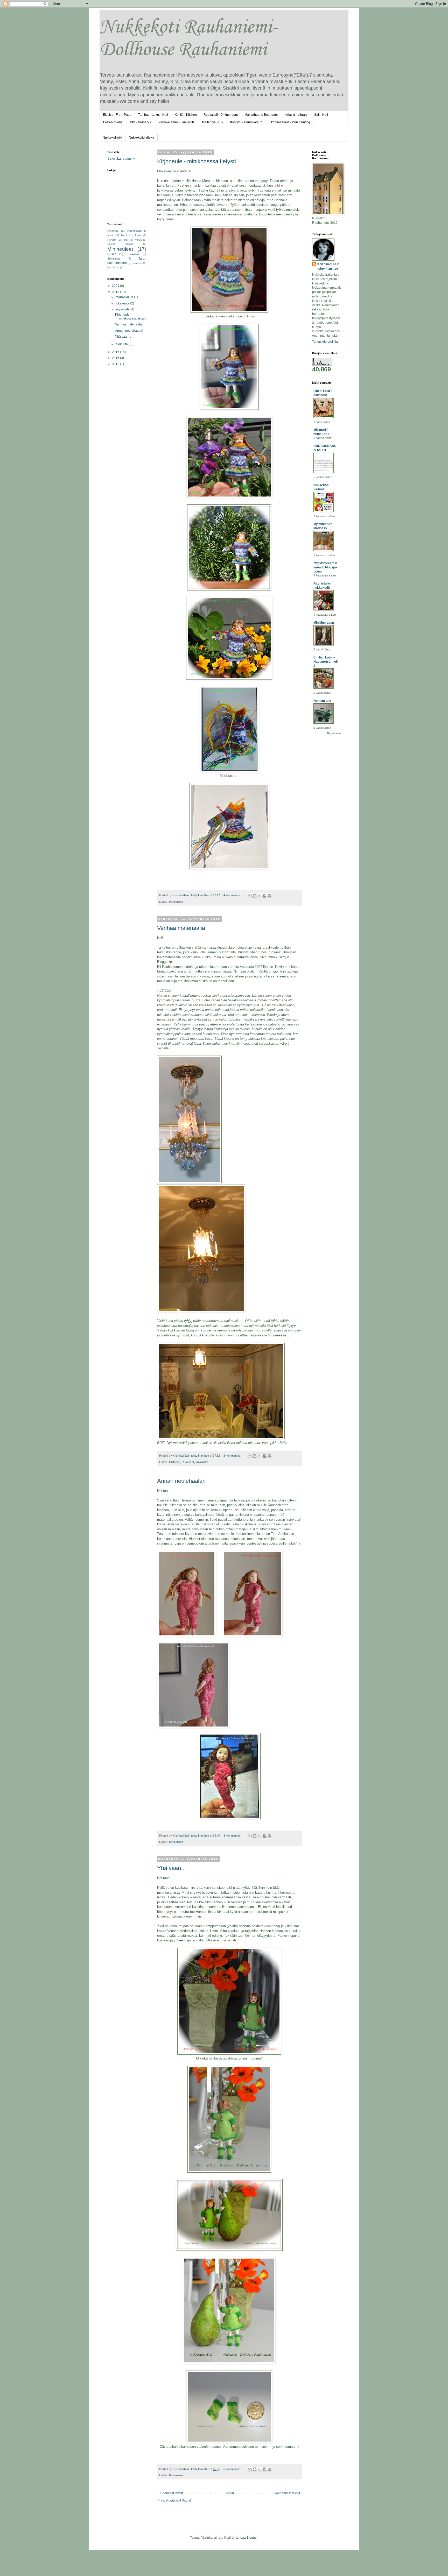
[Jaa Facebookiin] (264, 896)
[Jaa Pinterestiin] (269, 896)
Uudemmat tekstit (171, 2493)
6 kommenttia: (233, 2469)
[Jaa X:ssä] (260, 896)
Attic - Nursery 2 (141, 122)
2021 (116, 286)
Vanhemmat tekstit (287, 2493)
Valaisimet (202, 1462)
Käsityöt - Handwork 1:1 (247, 122)
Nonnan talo (322, 701)
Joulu (138, 235)
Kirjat (125, 240)
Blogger (252, 2538)
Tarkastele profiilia (325, 342)
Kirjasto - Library (296, 115)
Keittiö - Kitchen (186, 115)
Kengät (112, 240)
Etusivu (229, 2493)
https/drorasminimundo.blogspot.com (325, 567)
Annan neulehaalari (181, 1481)
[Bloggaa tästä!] (255, 896)
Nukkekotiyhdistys (142, 138)
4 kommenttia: (233, 895)
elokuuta (122, 344)
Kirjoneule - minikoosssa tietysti (197, 161)
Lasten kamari (120, 244)
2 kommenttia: (233, 1456)
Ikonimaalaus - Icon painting (290, 122)
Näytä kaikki (334, 733)
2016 (116, 352)
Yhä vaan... (171, 1868)
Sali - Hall (321, 115)
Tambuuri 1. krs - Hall (153, 115)
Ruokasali (188, 1462)
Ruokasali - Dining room (221, 115)
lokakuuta (123, 303)
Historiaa (175, 1462)
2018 (116, 292)
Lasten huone (113, 122)
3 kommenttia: (233, 1836)
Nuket (111, 254)
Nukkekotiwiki (112, 138)
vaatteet (137, 263)
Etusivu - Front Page (117, 115)
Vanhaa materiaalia (181, 928)
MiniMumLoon (324, 623)
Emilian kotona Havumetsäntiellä (325, 662)
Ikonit (124, 235)
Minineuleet (176, 902)
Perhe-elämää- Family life (177, 122)
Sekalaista (114, 259)
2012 (116, 364)
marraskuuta (125, 297)
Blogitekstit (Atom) (178, 2500)
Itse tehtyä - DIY (212, 122)
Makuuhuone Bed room (261, 115)
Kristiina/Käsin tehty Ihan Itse (328, 266)
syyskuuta (123, 309)
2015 (116, 358)
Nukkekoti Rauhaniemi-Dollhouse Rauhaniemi (188, 39)
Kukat (138, 240)
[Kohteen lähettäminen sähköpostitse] (250, 896)
